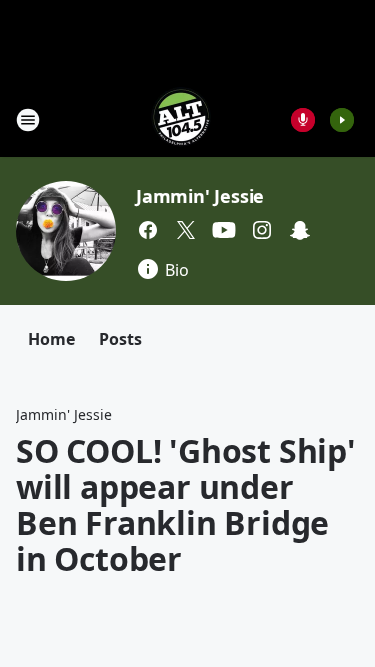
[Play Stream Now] (342, 120)
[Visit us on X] (186, 230)
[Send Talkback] (303, 120)
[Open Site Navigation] (28, 120)
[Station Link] (181, 119)
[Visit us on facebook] (148, 230)
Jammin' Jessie (200, 196)
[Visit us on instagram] (262, 230)
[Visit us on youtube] (224, 230)
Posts (120, 339)
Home (51, 339)
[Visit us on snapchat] (300, 230)
